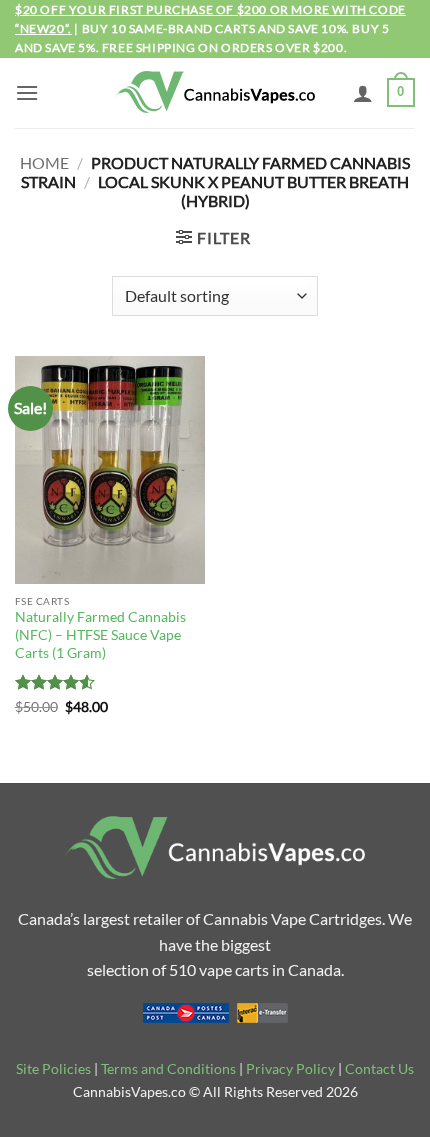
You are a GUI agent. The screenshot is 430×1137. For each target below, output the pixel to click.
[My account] (363, 93)
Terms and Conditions (168, 1068)
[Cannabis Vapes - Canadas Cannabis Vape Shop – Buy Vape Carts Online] (215, 92)
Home (44, 162)
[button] (27, 92)
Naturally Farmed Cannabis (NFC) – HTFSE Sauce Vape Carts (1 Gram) (100, 634)
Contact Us (379, 1068)
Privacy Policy (290, 1068)
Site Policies (53, 1068)
